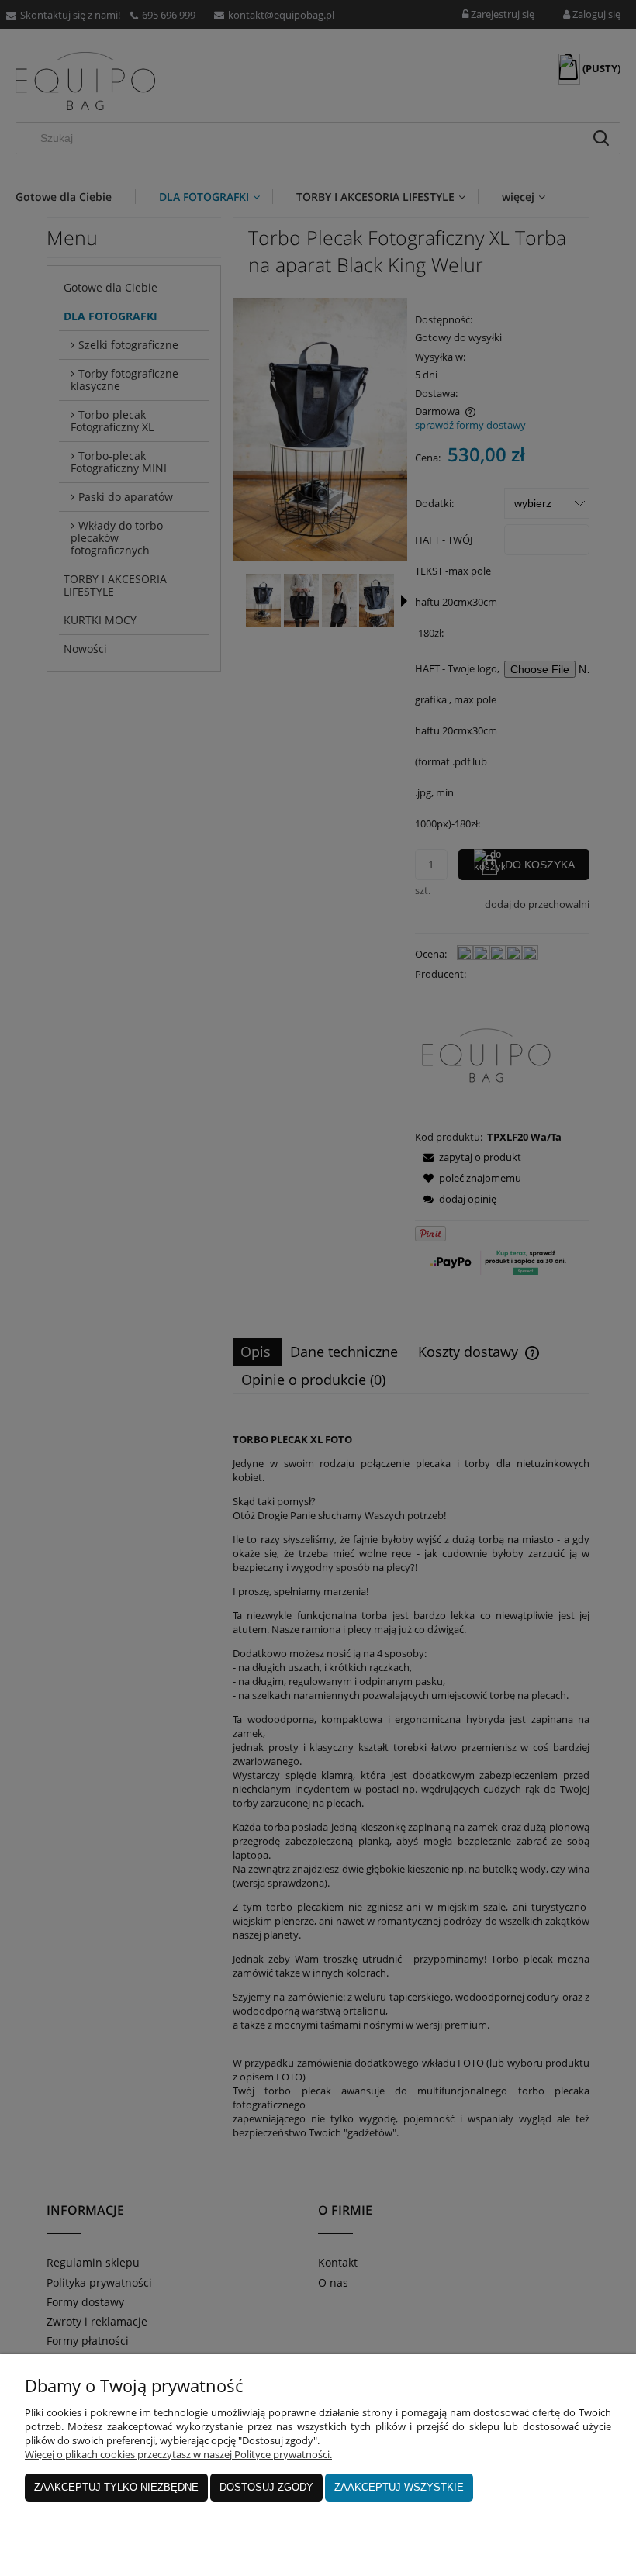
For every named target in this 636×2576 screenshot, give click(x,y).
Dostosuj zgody (266, 2487)
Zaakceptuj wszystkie (399, 2487)
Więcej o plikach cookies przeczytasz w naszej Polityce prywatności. (178, 2454)
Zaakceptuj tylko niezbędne (116, 2487)
